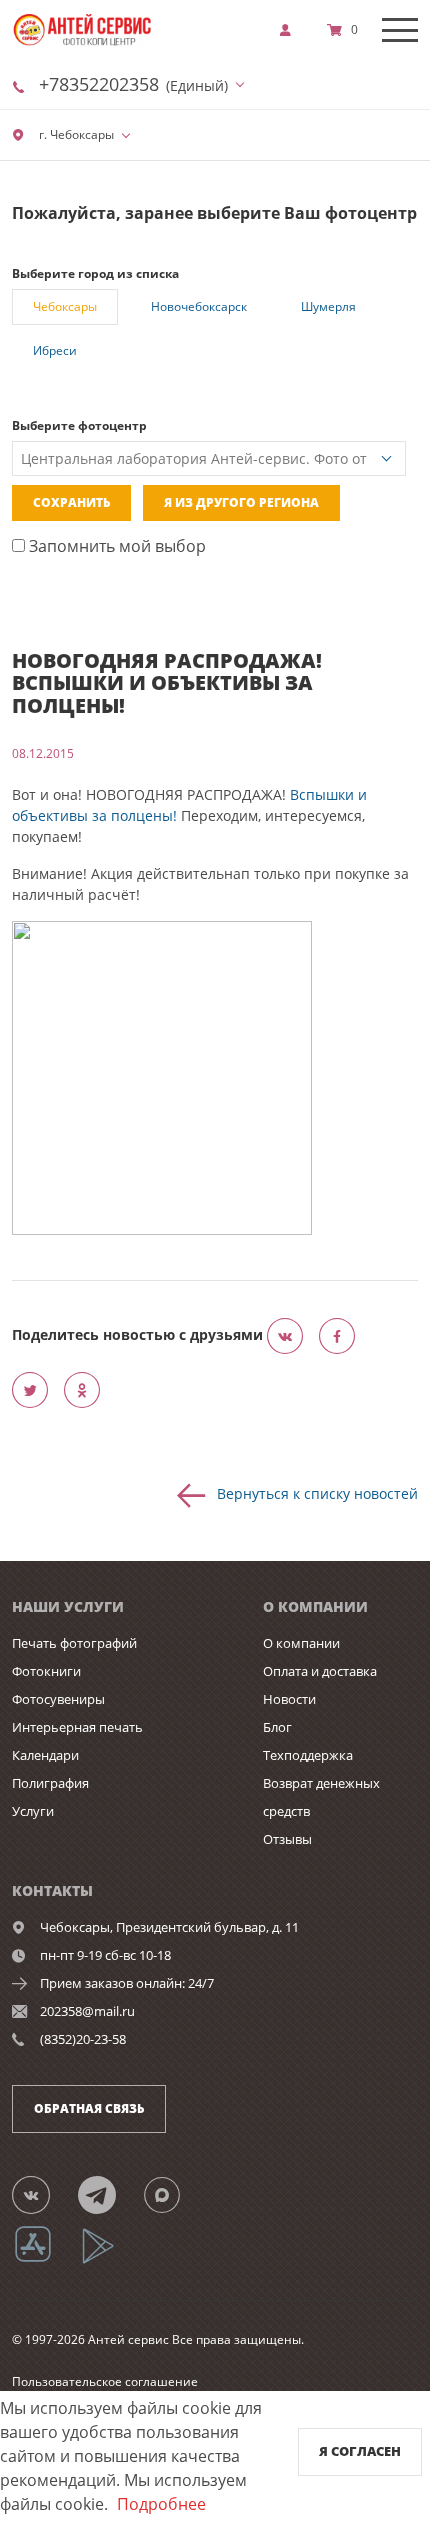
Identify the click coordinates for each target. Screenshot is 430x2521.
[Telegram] (108, 2194)
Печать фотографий (74, 1643)
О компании (301, 1643)
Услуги (33, 1811)
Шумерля (328, 306)
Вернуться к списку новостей (317, 1493)
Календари (45, 1755)
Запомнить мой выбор (115, 546)
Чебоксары (65, 306)
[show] (291, 30)
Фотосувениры (58, 1699)
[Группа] (43, 2194)
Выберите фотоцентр (79, 425)
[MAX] (174, 2194)
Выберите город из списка (95, 273)
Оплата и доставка (320, 1671)
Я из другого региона (241, 502)
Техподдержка (308, 1755)
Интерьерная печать (77, 1727)
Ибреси (55, 350)
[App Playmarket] (109, 2260)
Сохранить (71, 502)
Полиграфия (50, 1783)
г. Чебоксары (75, 134)
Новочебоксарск (199, 306)
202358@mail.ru (87, 2011)
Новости (289, 1699)
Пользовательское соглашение (105, 2381)
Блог (277, 1727)
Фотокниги (46, 1671)
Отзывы (287, 1839)
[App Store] (45, 2260)
